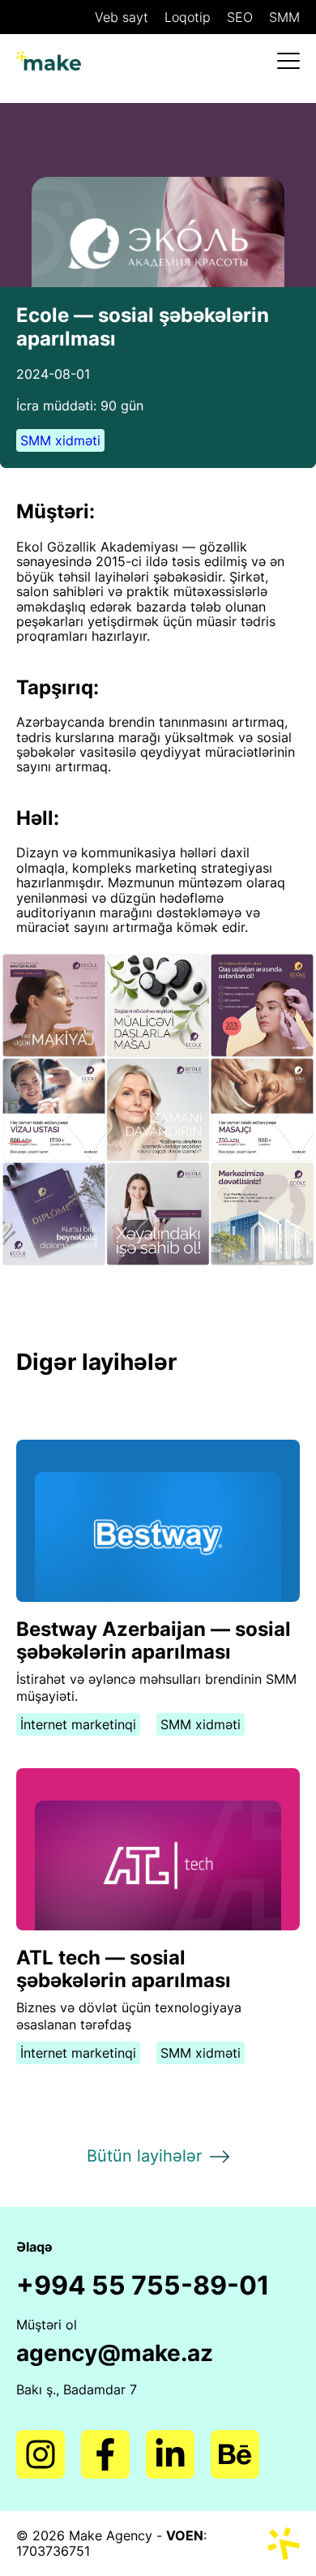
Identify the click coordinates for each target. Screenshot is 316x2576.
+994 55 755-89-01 (143, 2286)
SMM (284, 17)
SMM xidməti (60, 440)
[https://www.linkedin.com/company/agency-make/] (170, 2454)
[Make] (49, 60)
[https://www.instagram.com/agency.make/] (41, 2454)
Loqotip (188, 17)
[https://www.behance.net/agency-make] (235, 2454)
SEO (240, 17)
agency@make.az (115, 2353)
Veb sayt (122, 17)
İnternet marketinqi (78, 1724)
